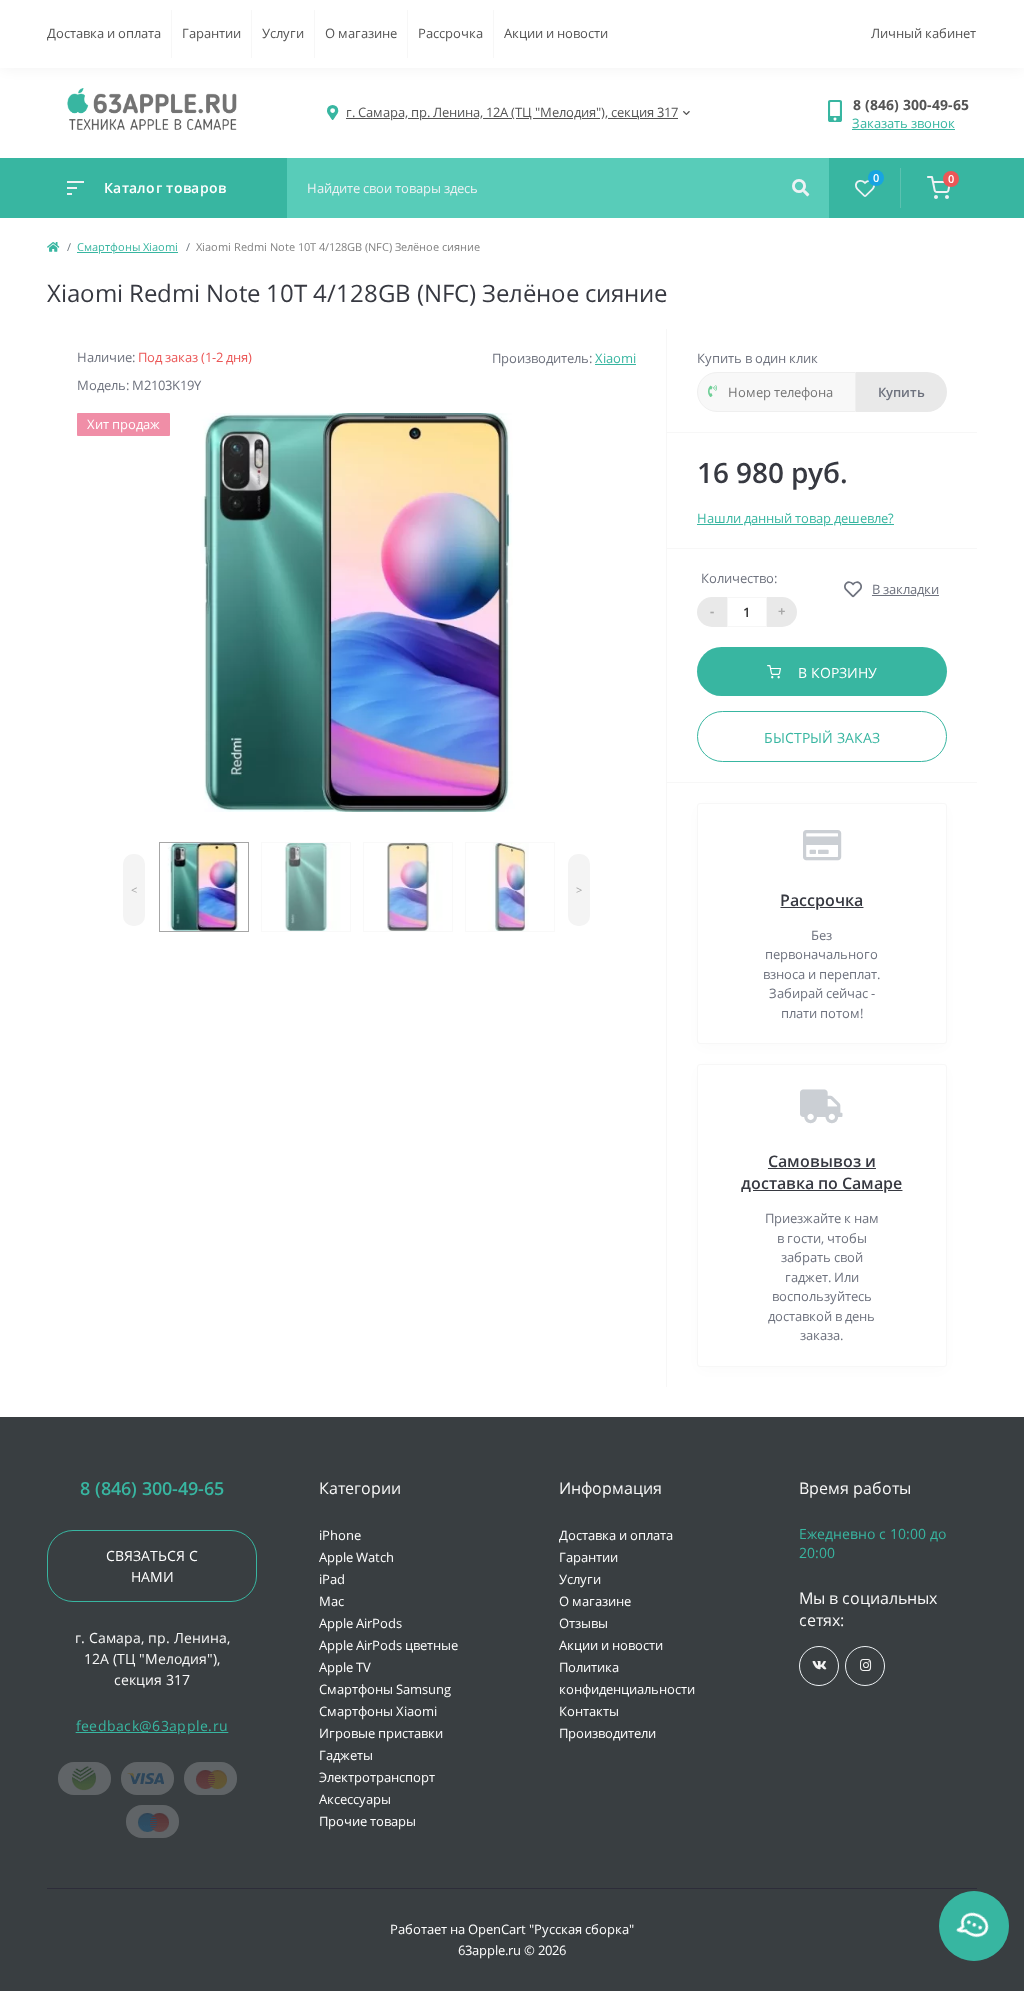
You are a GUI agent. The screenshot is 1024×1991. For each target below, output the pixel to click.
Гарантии (211, 33)
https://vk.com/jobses (819, 1666)
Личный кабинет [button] (923, 33)
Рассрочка (450, 33)
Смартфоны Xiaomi (127, 246)
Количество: (739, 578)
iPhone (340, 1535)
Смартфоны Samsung (385, 1689)
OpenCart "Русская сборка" (551, 1929)
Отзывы (583, 1623)
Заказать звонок (903, 123)
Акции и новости (556, 33)
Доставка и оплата (104, 33)
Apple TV (345, 1667)
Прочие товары (367, 1821)
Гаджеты (346, 1755)
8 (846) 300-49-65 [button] (152, 1488)
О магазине (361, 33)
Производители (607, 1733)
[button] (914, 104)
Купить (901, 392)
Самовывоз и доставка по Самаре (821, 1172)
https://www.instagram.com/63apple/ (865, 1666)
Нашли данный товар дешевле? (795, 518)
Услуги (283, 33)
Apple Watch (356, 1557)
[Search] (800, 188)
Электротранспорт (377, 1777)
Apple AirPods (360, 1623)
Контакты (589, 1711)
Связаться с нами (152, 1566)
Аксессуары (355, 1799)
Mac (331, 1601)
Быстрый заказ (822, 737)
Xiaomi (615, 358)
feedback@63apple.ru (152, 1725)
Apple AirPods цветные (388, 1645)
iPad (332, 1579)
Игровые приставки (381, 1733)
